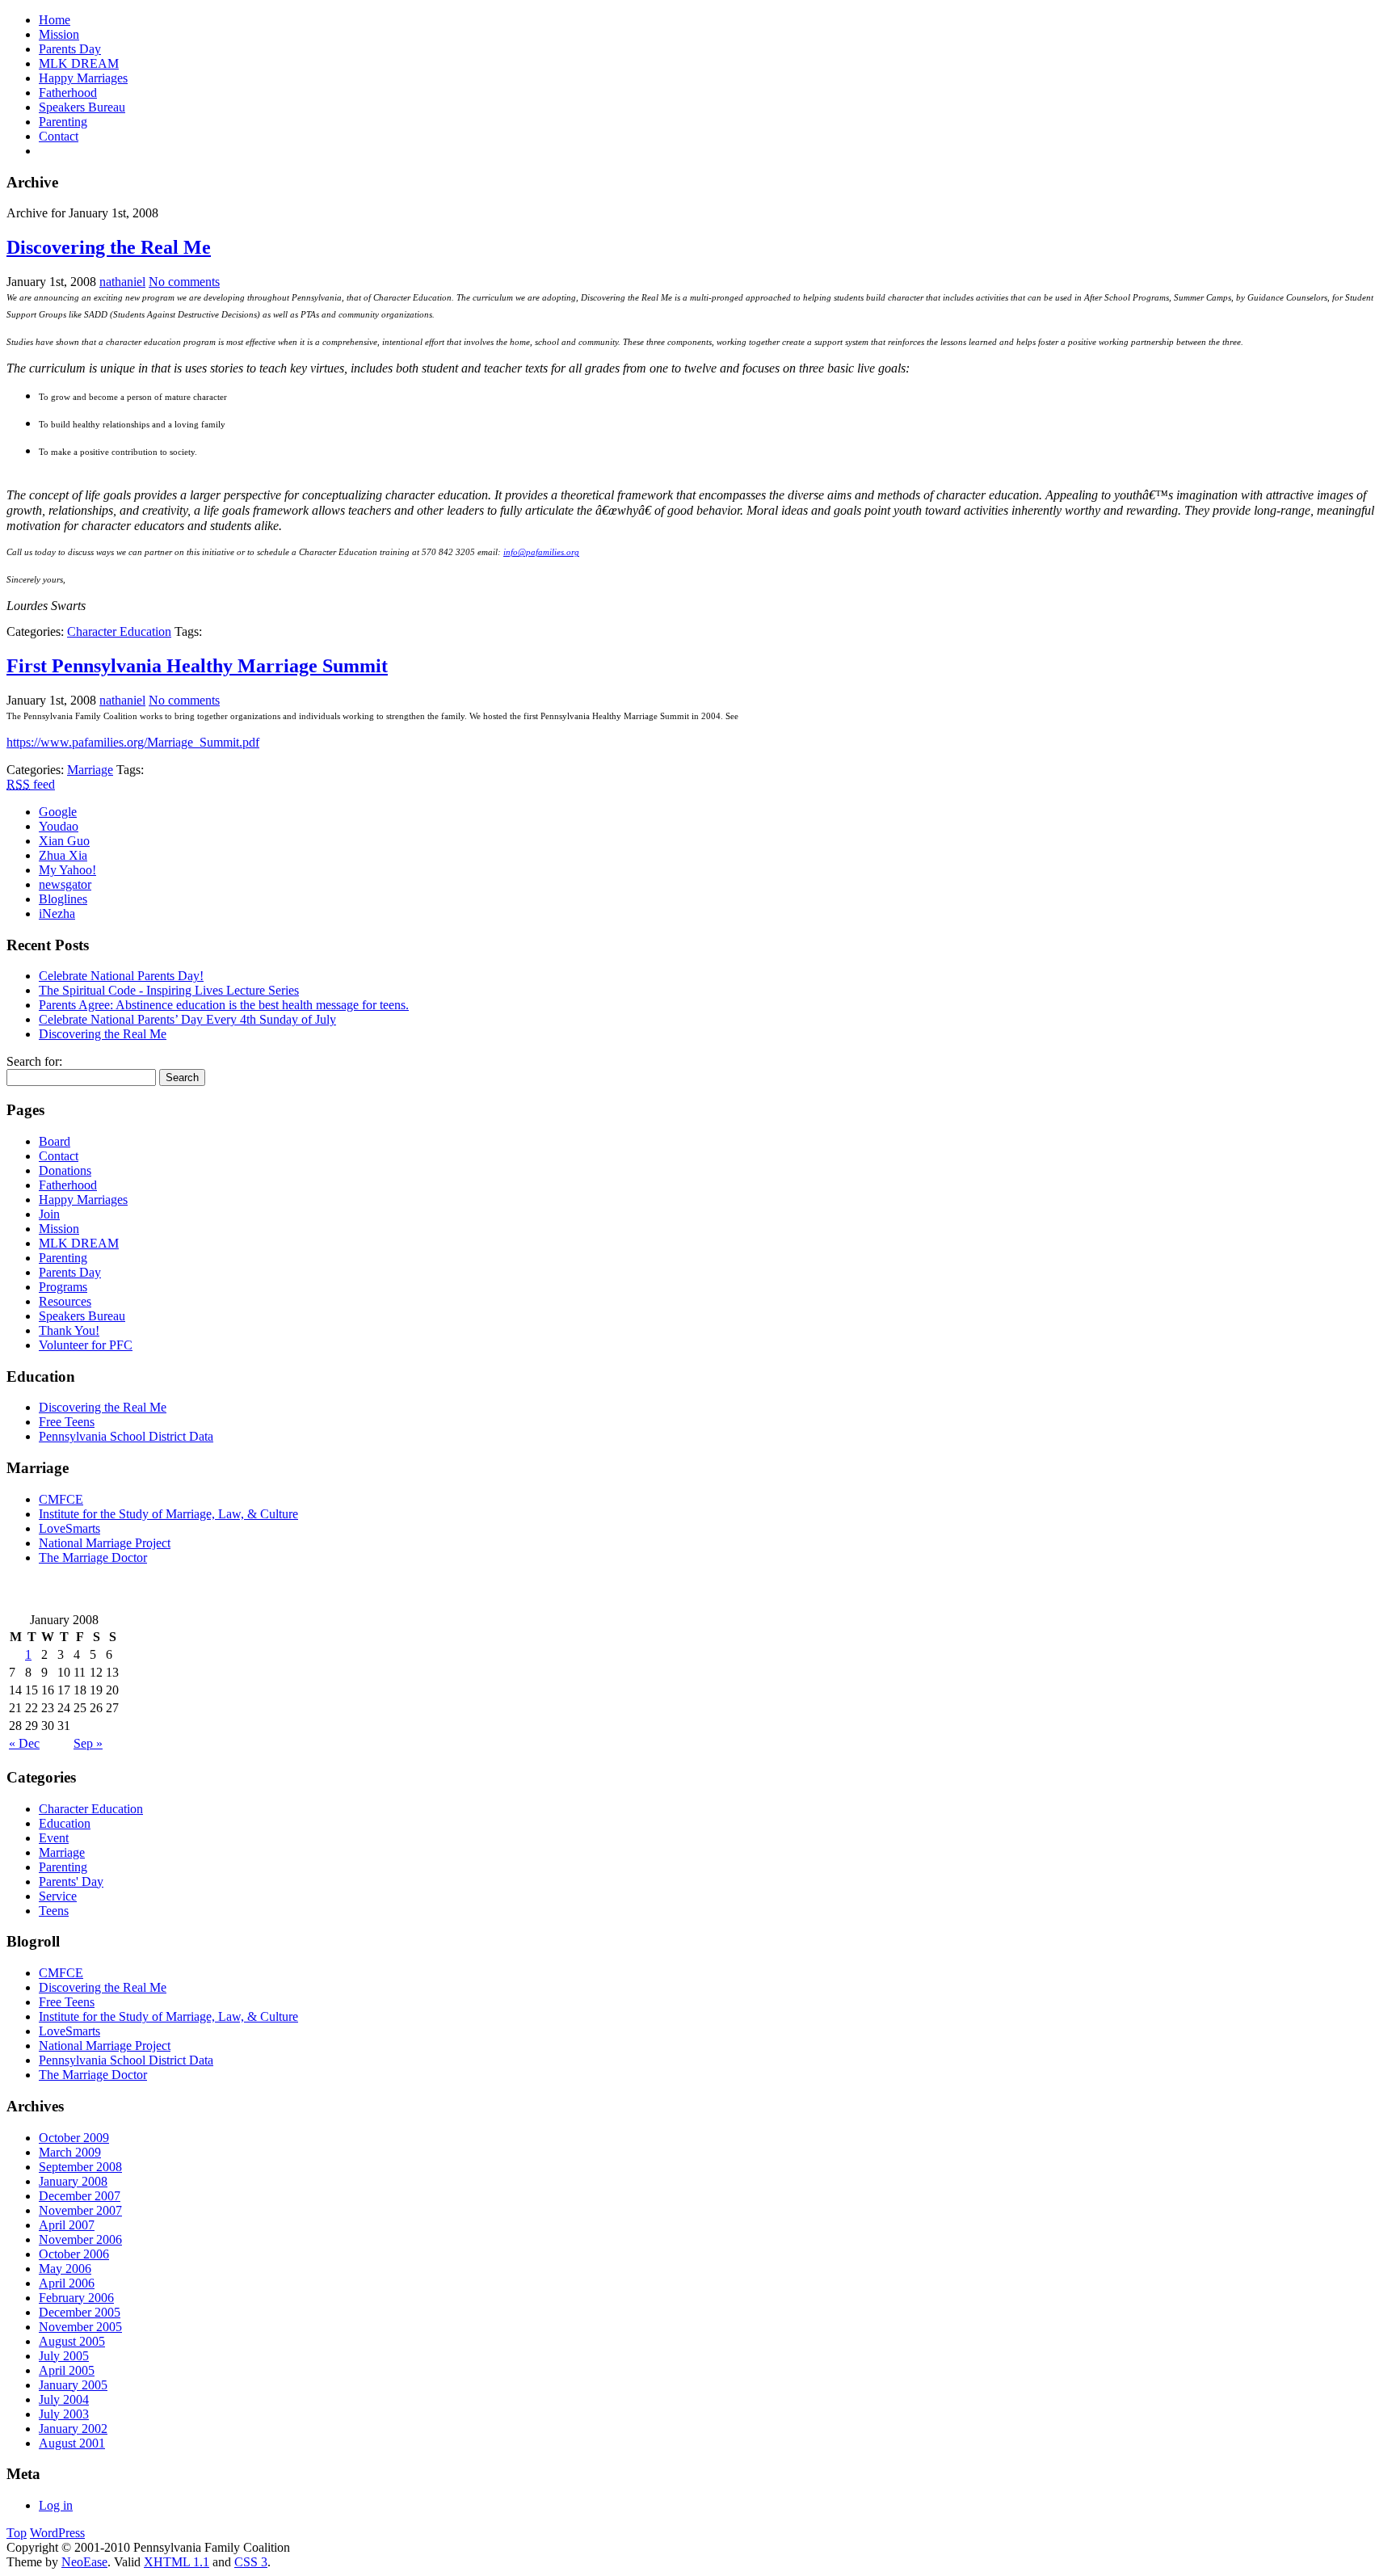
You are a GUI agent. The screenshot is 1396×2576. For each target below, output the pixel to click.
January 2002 (73, 2429)
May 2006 (65, 2269)
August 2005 (72, 2341)
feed (31, 784)
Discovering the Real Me (109, 247)
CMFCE (61, 1499)
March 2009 (70, 2152)
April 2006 (67, 2283)
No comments (184, 282)
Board (55, 1141)
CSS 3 (251, 2562)
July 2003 (64, 2414)
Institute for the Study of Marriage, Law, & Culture (168, 1514)
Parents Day (70, 49)
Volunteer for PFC (86, 1345)
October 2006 (74, 2254)
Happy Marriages (83, 78)
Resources (65, 1301)
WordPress (57, 2533)
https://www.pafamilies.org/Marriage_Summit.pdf (133, 742)
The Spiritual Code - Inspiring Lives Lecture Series (169, 990)
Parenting (63, 122)
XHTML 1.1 (177, 2562)
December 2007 (80, 2196)
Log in (56, 2505)
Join (49, 1214)
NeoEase (84, 2562)
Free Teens (67, 1422)
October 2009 (74, 2138)
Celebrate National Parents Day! (121, 976)
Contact (59, 136)
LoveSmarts (69, 1528)
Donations (65, 1170)
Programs (63, 1287)
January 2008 (73, 2181)
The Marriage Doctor (93, 1557)
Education (65, 1823)
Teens (54, 1911)
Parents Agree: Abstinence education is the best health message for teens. (224, 1005)
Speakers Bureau (82, 107)
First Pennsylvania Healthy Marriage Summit (197, 666)
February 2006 (76, 2298)
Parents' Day (71, 1881)
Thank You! (69, 1330)
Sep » (88, 1743)
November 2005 (80, 2327)
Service (58, 1896)
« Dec (24, 1743)
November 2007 (80, 2210)
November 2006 (80, 2239)
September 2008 (80, 2167)
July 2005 (64, 2356)
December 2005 (80, 2312)
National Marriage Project (105, 1543)
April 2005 (67, 2370)
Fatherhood (68, 93)
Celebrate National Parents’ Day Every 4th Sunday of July (187, 1019)
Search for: (34, 1061)
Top (17, 2533)
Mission (59, 34)
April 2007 (67, 2225)
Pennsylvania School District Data (126, 1436)
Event (54, 1838)
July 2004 (64, 2399)
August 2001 (72, 2443)
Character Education (119, 631)
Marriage (90, 770)
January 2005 (73, 2385)
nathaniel (122, 282)
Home (55, 20)
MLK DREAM (79, 63)
